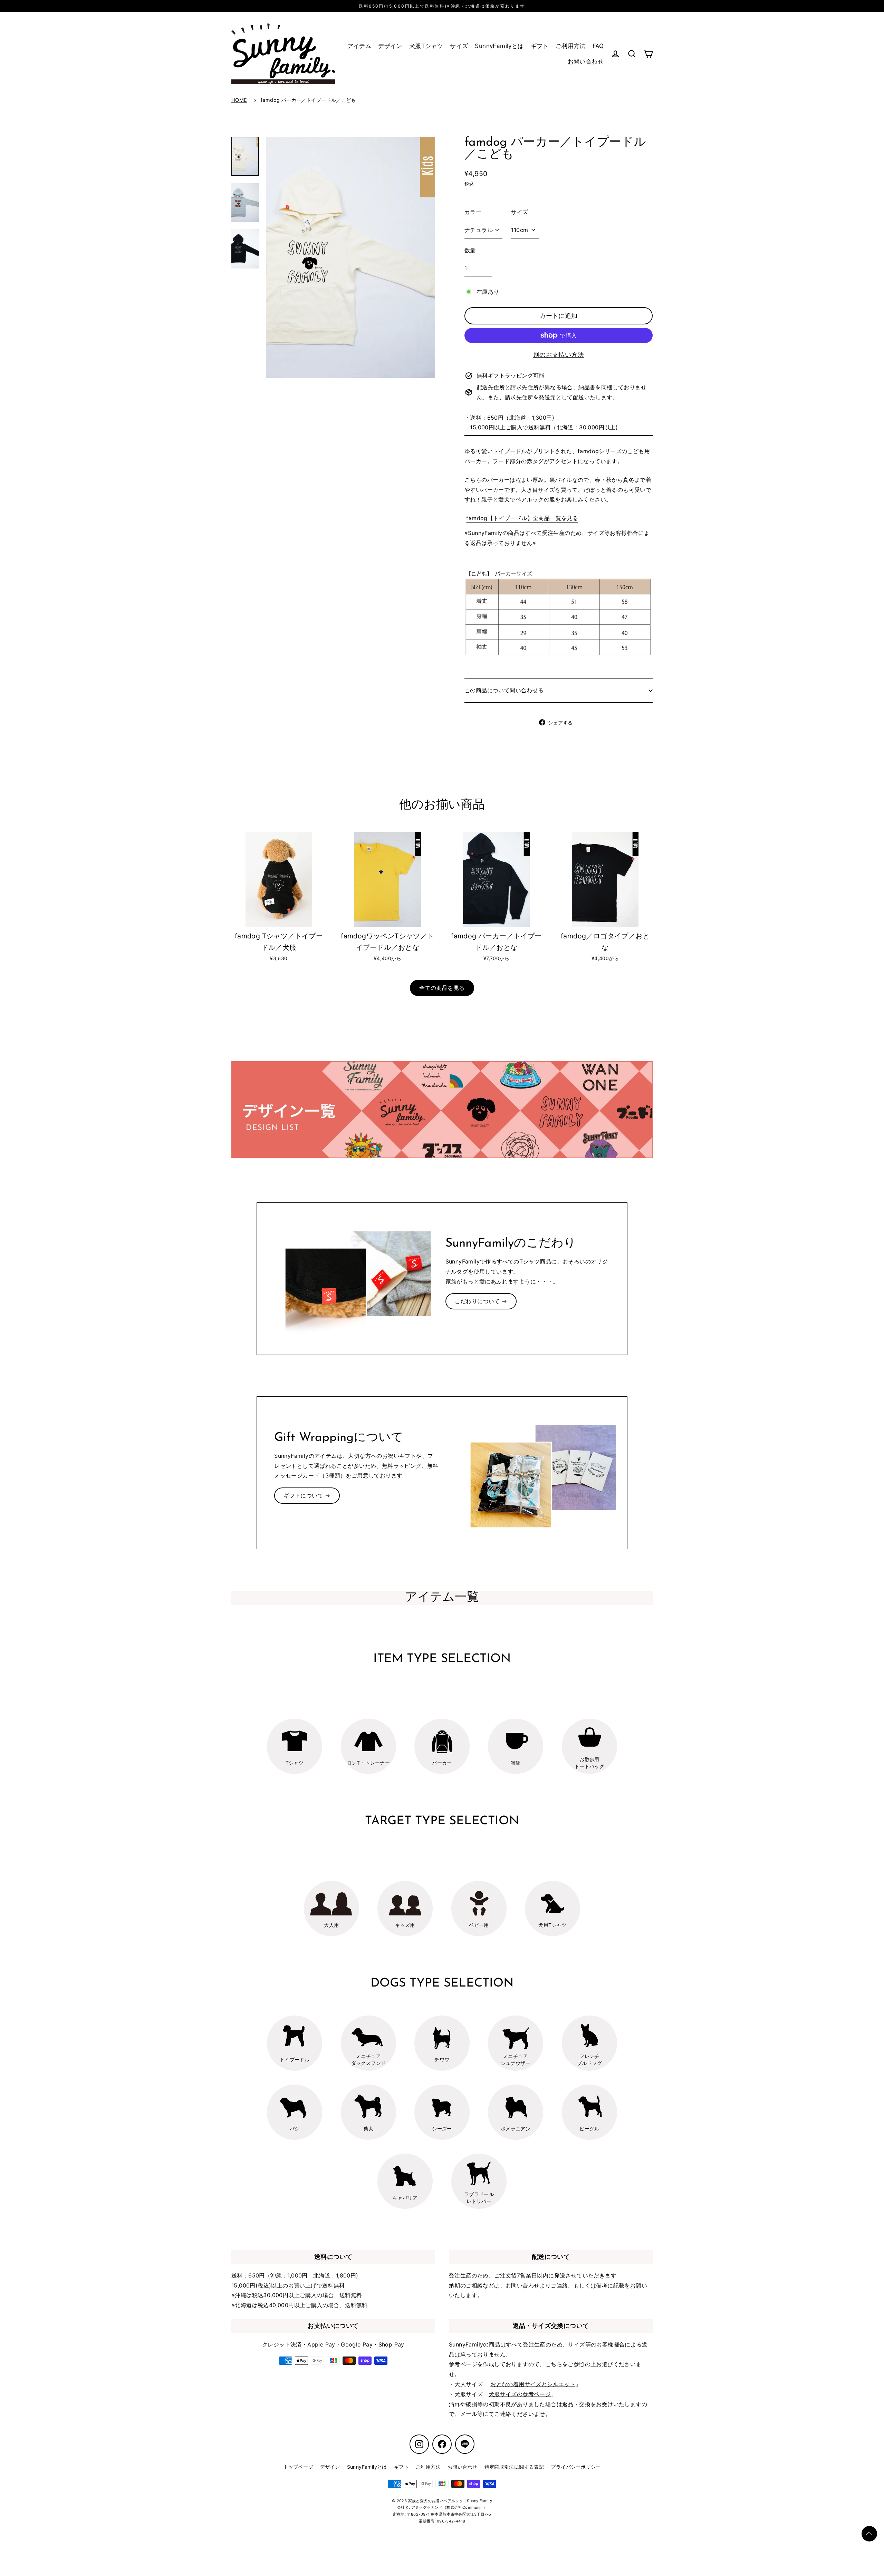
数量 (470, 250)
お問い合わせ (586, 61)
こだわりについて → (481, 1301)
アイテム (359, 46)
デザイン (390, 46)
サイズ (459, 46)
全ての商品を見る (442, 988)
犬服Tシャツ (426, 46)
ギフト (540, 46)
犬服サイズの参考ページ (520, 2394)
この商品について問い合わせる (504, 690)
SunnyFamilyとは (499, 46)
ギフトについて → (307, 1495)
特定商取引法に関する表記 (514, 2467)
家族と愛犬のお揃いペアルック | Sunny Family (450, 2501)
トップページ (298, 2467)
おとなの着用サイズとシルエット (533, 2384)
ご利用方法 (571, 46)
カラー (473, 212)
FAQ (598, 46)
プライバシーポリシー (576, 2467)
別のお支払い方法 (559, 355)
